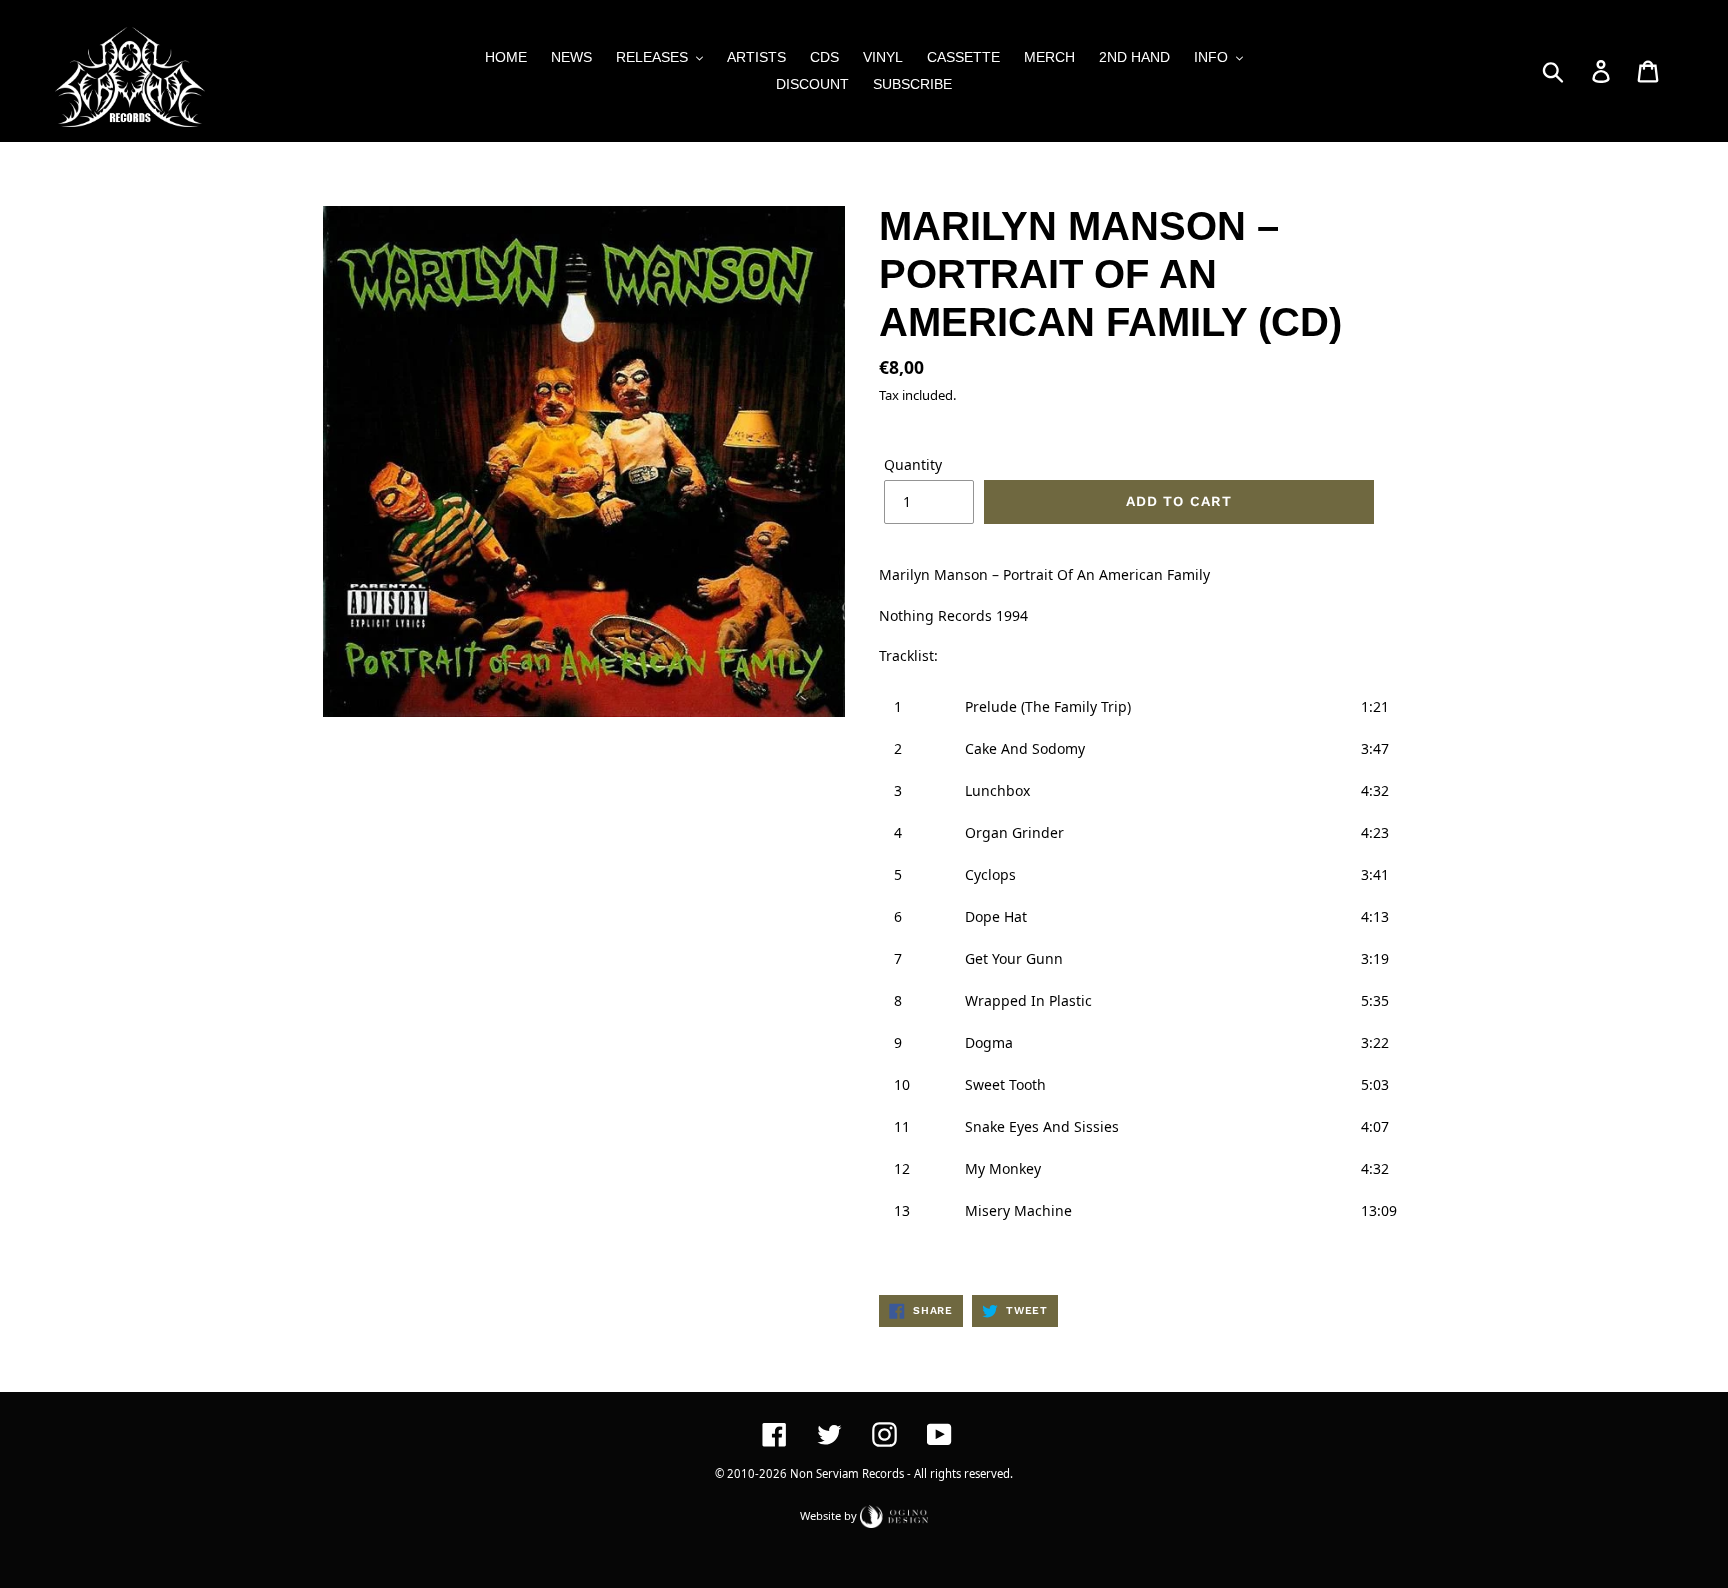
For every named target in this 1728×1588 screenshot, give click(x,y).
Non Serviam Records (847, 1473)
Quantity (913, 464)
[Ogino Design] (894, 1514)
